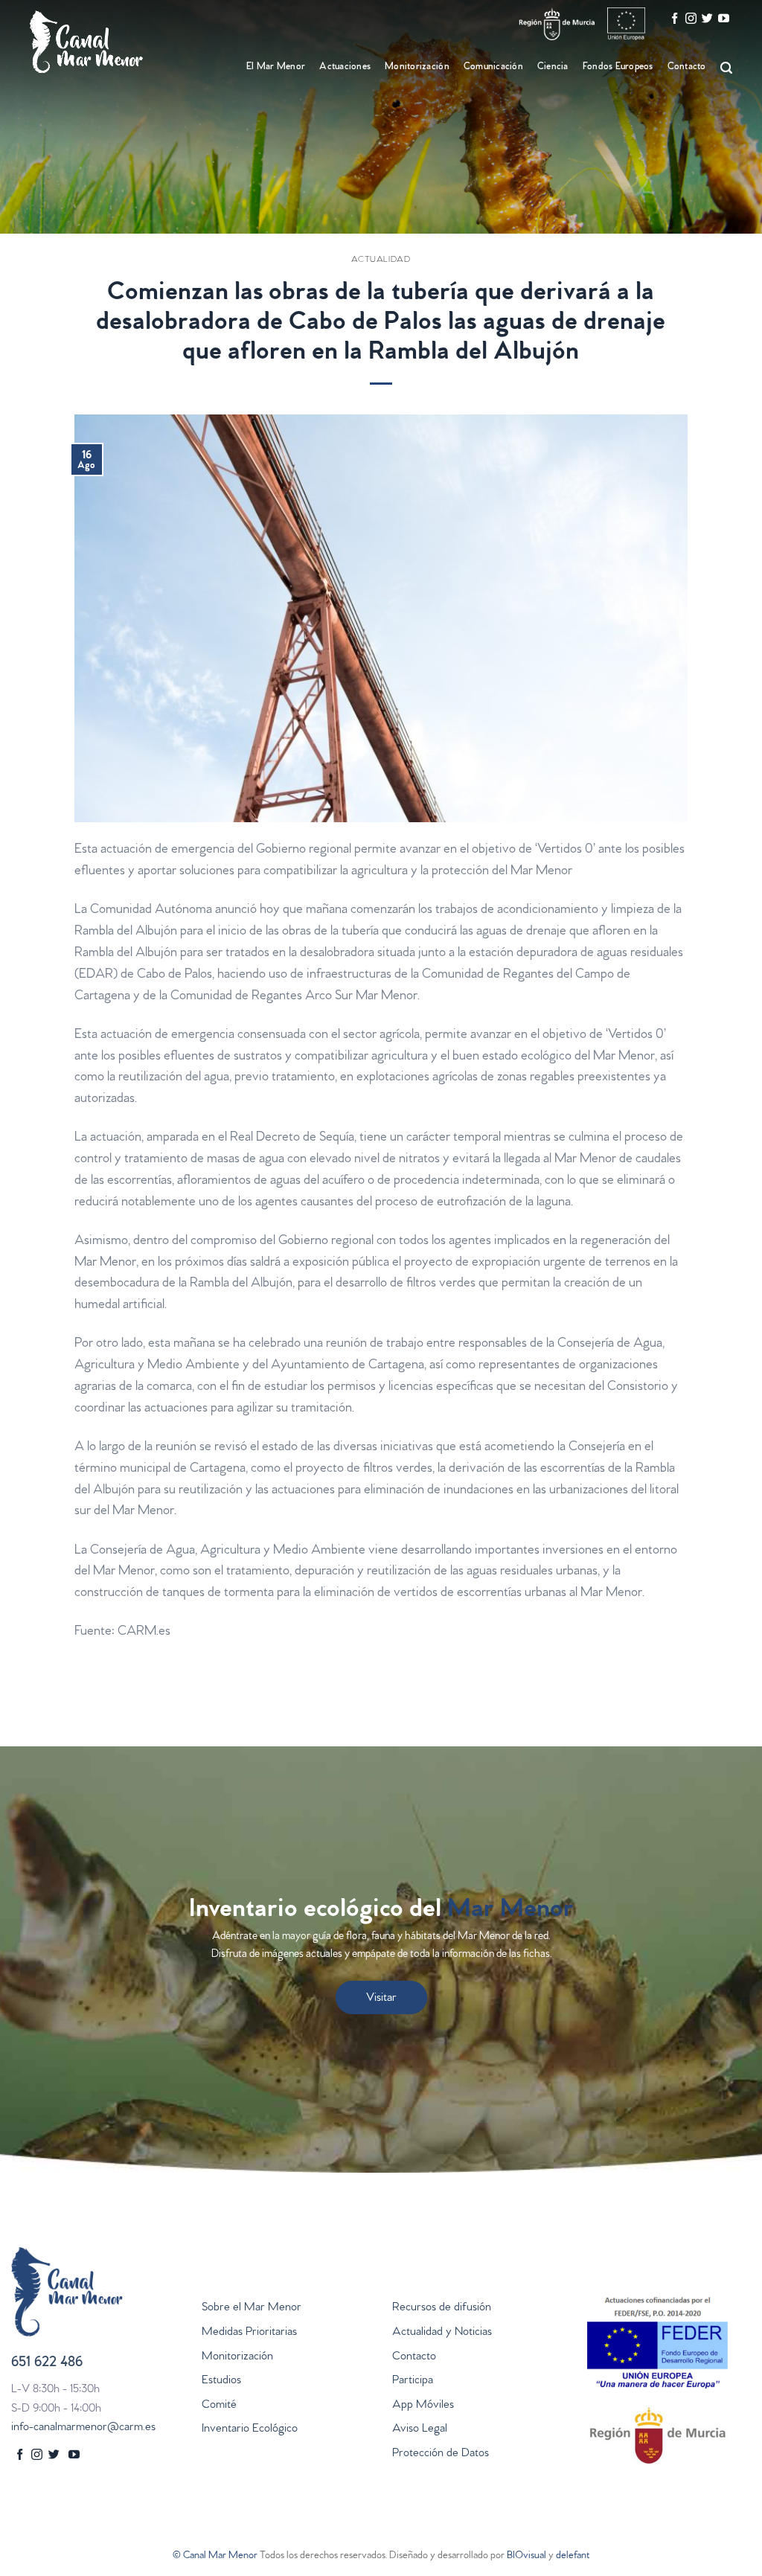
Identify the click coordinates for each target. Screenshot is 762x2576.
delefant (573, 2556)
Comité (219, 2406)
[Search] (724, 68)
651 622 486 (47, 2364)
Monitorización (237, 2357)
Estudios (221, 2381)
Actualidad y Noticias (442, 2333)
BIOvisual (526, 2556)
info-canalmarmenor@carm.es (83, 2428)
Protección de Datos (441, 2454)
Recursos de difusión (442, 2308)
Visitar (381, 1999)
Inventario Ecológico (250, 2429)
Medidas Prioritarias (249, 2333)
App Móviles (423, 2406)
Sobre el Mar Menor (252, 2308)
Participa (413, 2381)
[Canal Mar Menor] (104, 42)
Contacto (687, 67)
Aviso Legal (420, 2429)
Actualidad (381, 260)
